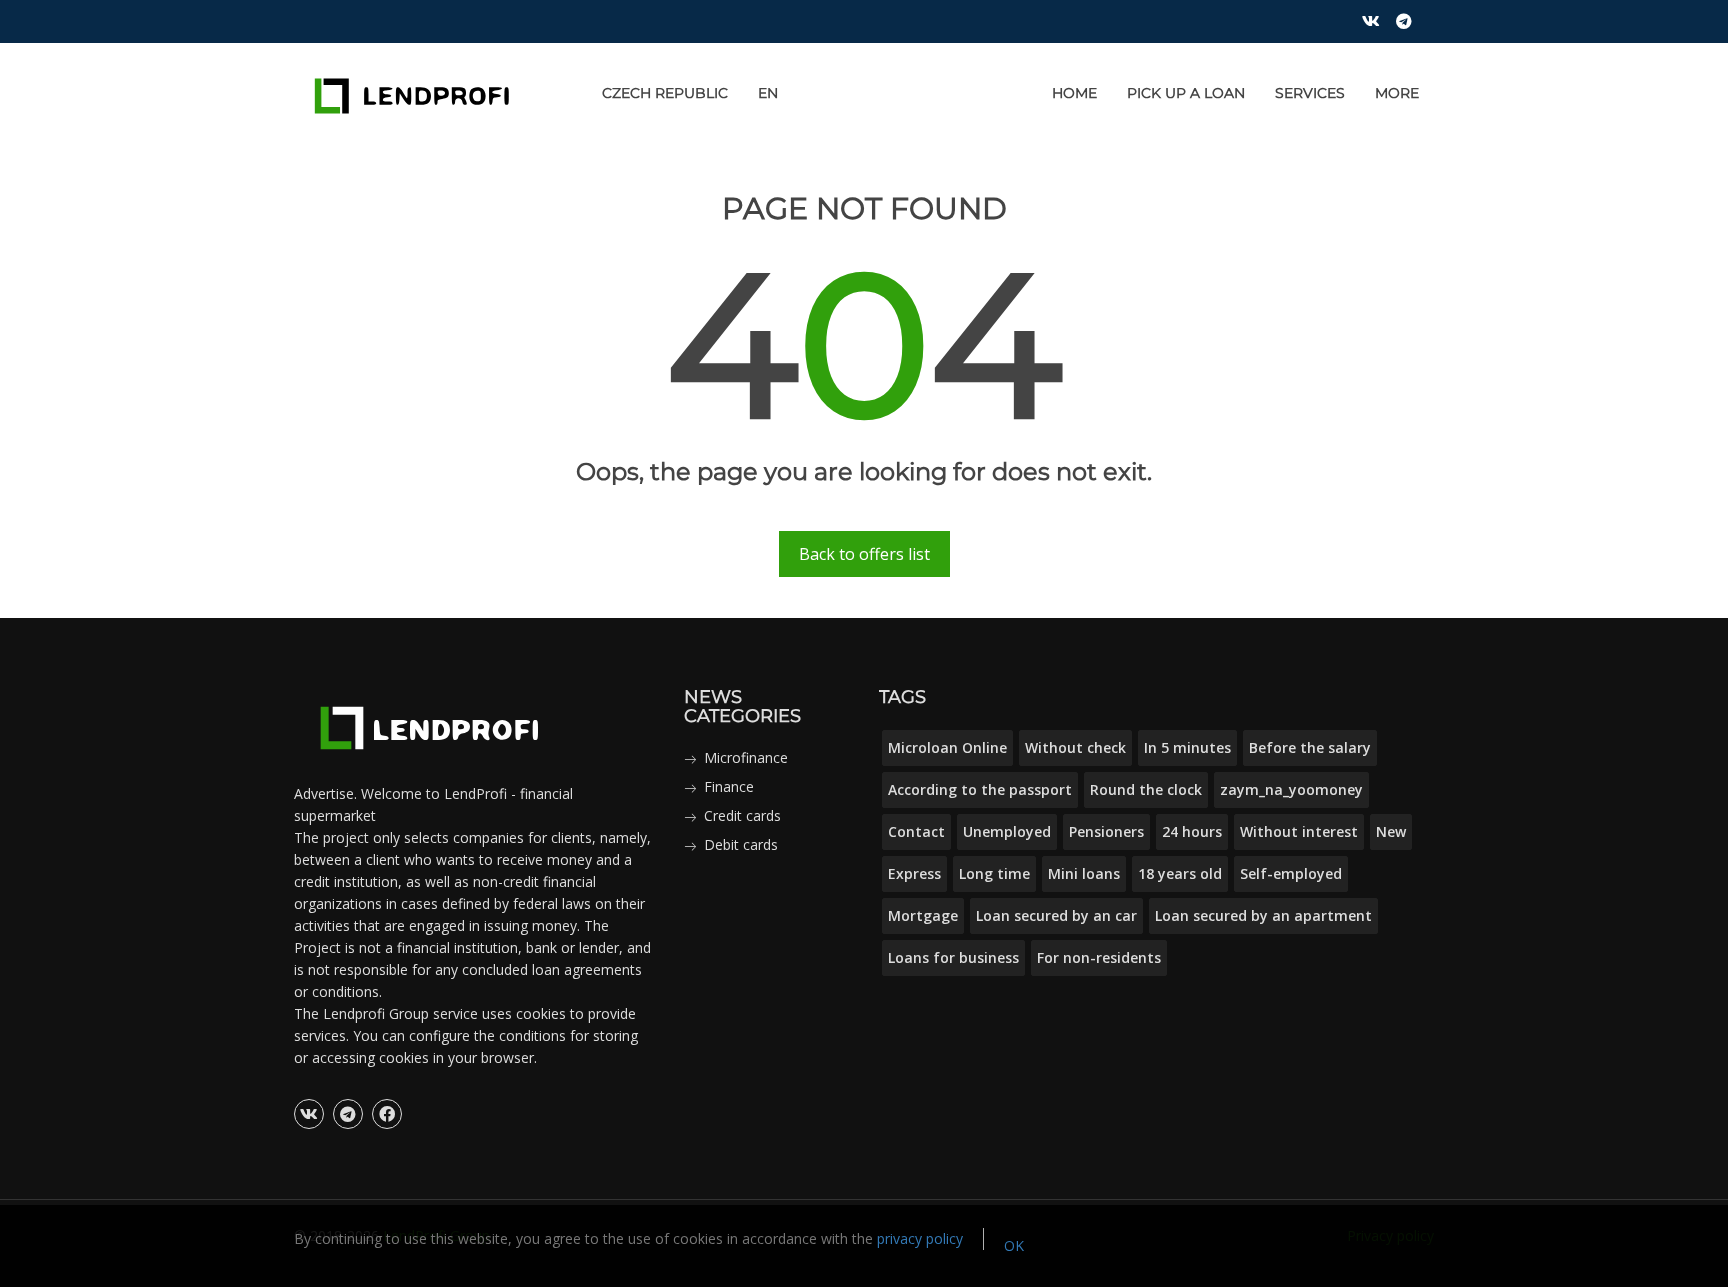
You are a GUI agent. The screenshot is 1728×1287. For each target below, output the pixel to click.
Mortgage (923, 915)
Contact (916, 831)
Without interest (1299, 831)
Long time (994, 873)
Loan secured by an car (1056, 915)
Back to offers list (864, 554)
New (1391, 831)
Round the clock (1146, 789)
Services (1310, 93)
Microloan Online (947, 747)
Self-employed (1291, 873)
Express (914, 873)
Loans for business (953, 957)
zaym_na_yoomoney (1291, 789)
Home (1074, 93)
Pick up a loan (1186, 93)
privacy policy (920, 1238)
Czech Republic (665, 93)
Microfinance (746, 757)
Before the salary (1310, 747)
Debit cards (741, 844)
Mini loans (1084, 873)
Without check (1075, 747)
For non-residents (1099, 957)
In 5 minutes (1187, 747)
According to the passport (980, 789)
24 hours (1192, 831)
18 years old (1180, 873)
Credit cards (742, 815)
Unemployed (1007, 831)
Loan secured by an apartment (1263, 915)
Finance (729, 786)
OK (1014, 1245)
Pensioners (1106, 831)
